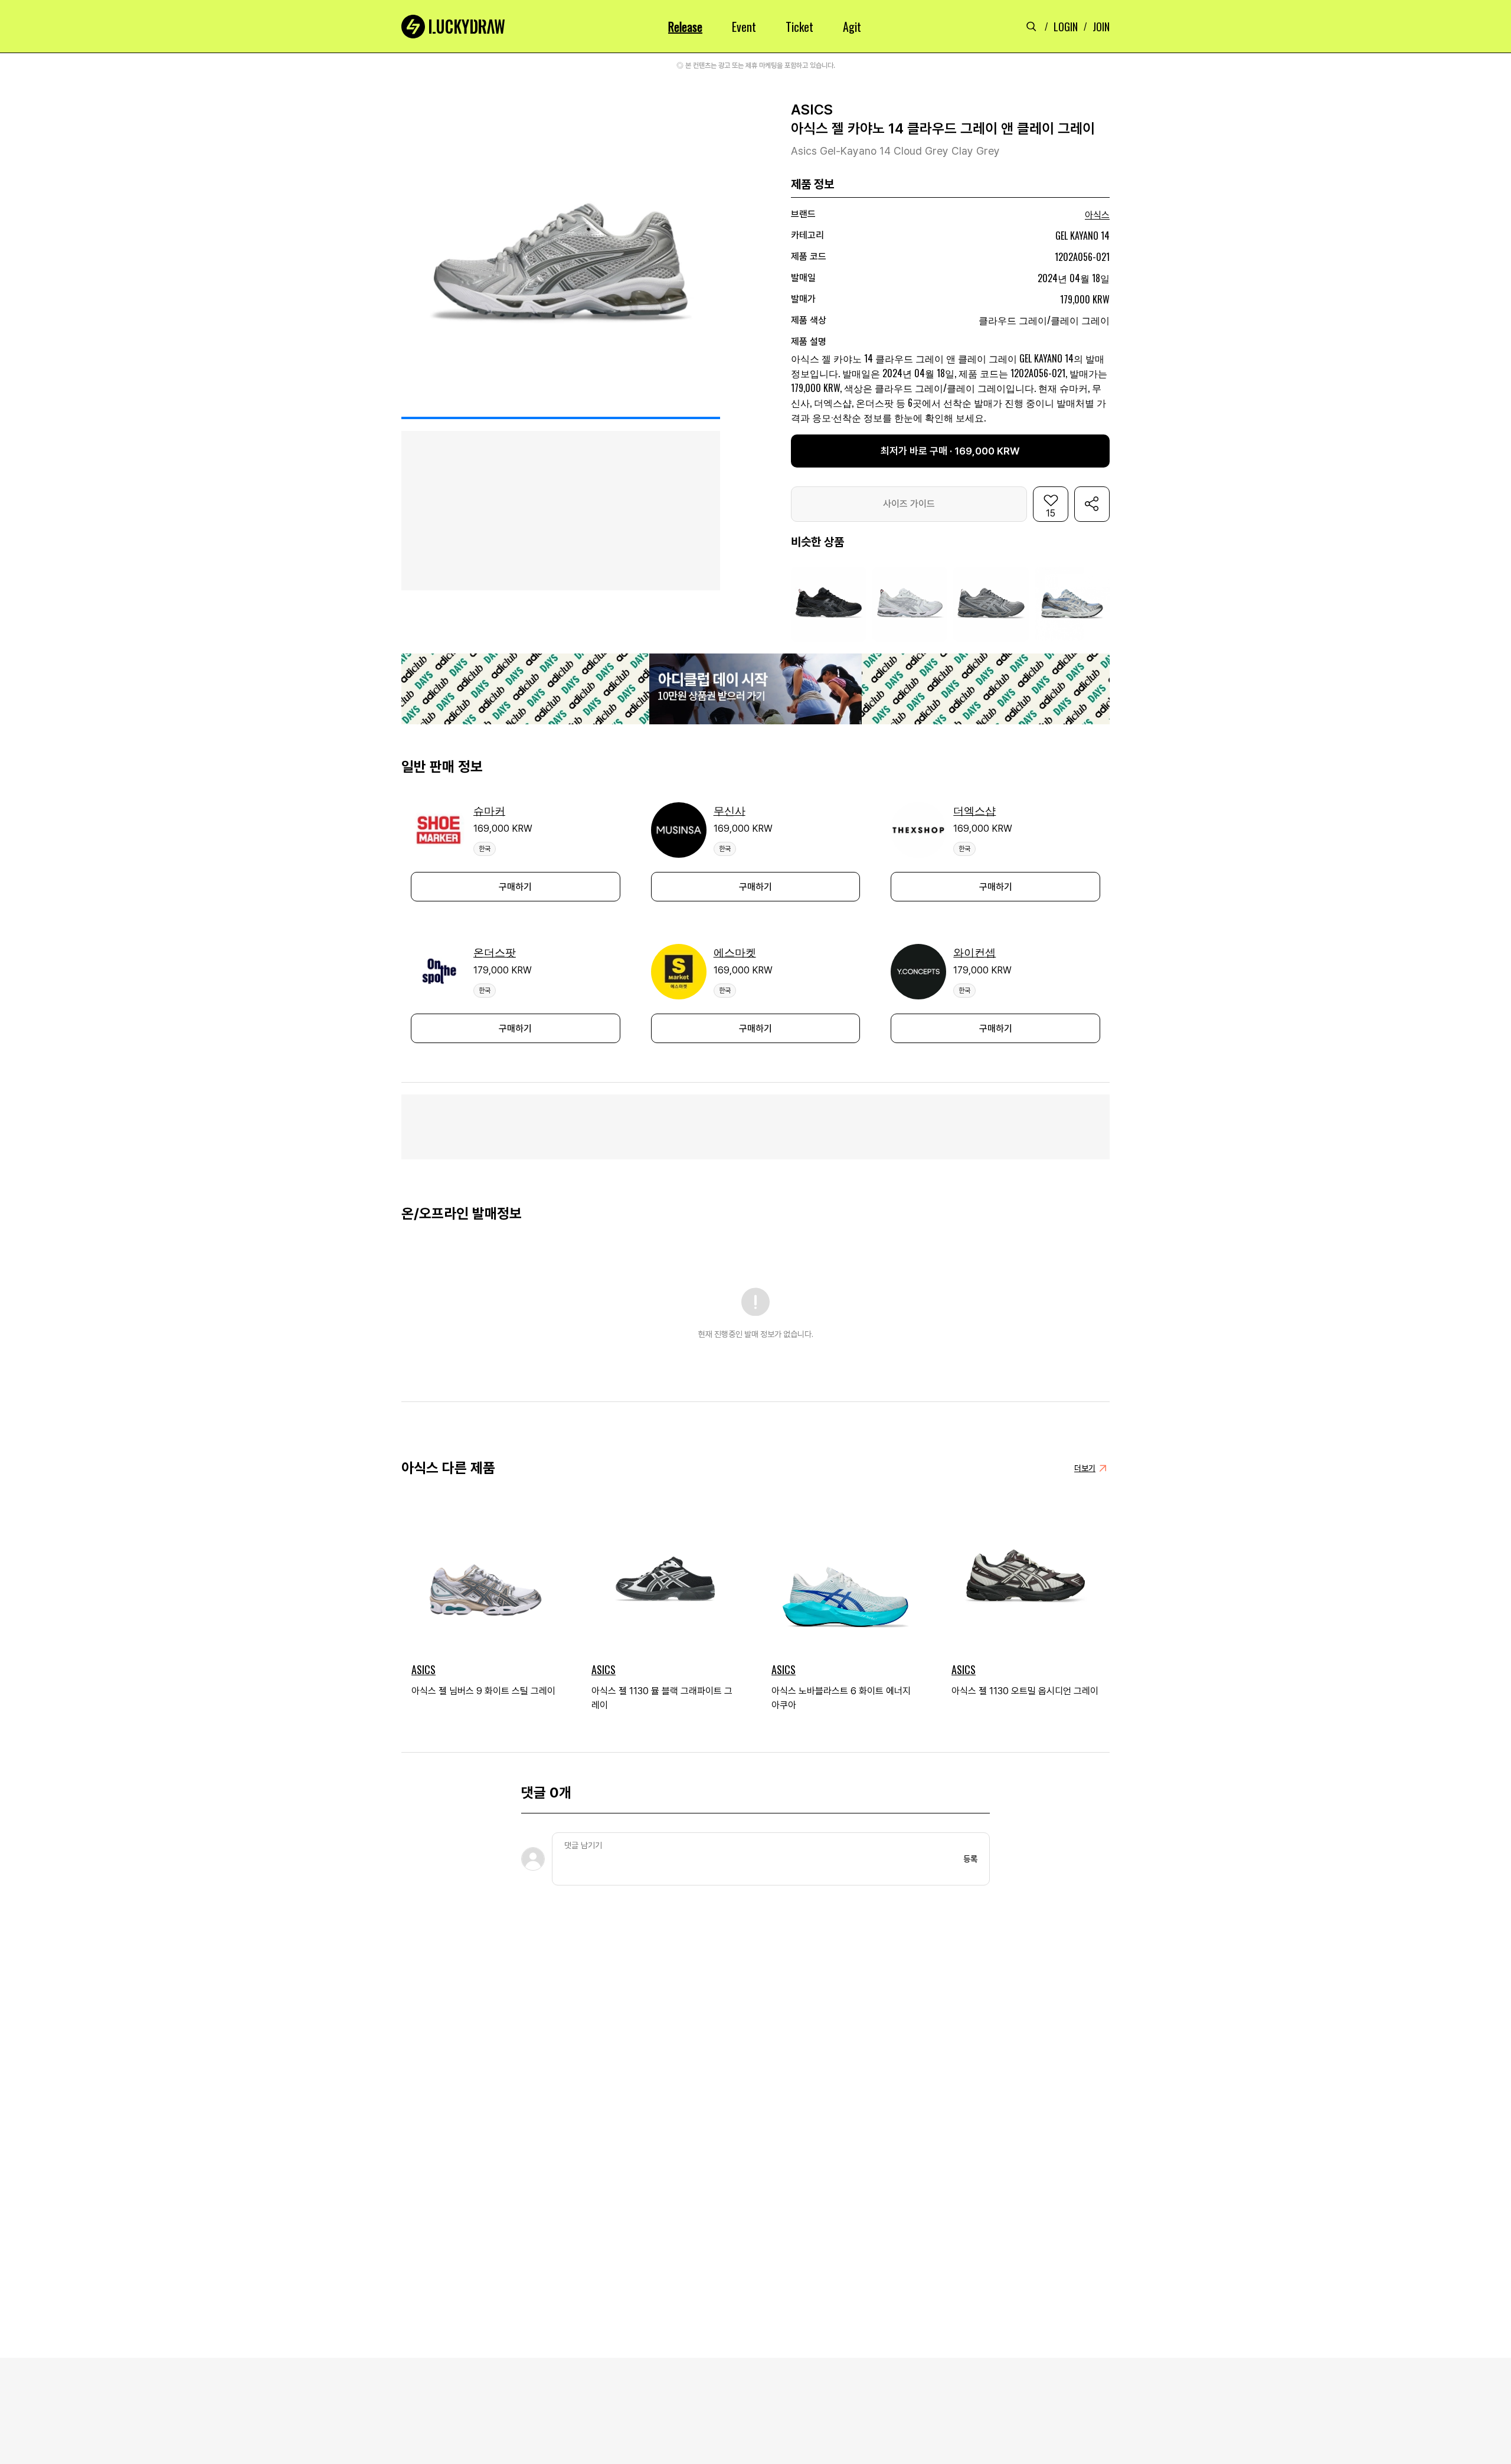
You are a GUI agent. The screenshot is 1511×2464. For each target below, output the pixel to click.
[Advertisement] (755, 1127)
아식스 (1097, 215)
